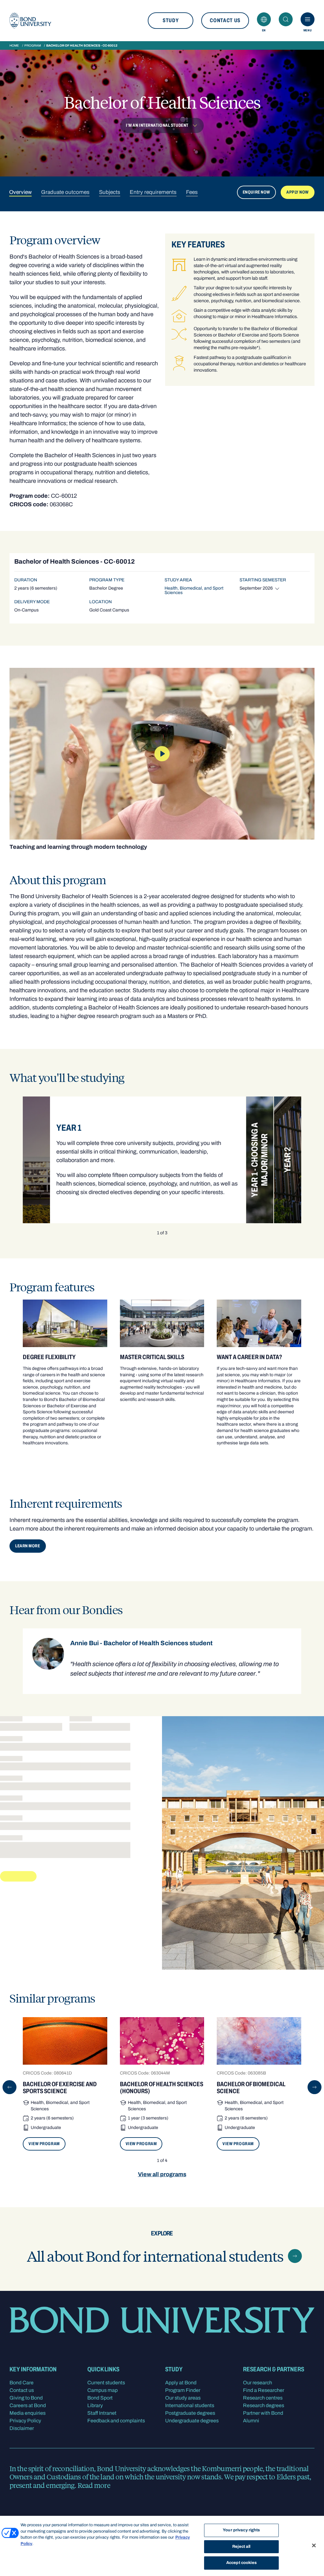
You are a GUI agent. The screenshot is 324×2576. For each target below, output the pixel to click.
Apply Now (298, 192)
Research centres (263, 2398)
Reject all (241, 2547)
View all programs (162, 2174)
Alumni (251, 2421)
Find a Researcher (264, 2390)
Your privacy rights (241, 2530)
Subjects (110, 192)
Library (95, 2405)
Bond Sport (100, 2398)
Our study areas (183, 2398)
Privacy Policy (25, 2421)
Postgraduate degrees (190, 2413)
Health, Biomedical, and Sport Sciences (194, 590)
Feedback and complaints (116, 2421)
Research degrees (264, 2405)
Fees (192, 192)
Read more (94, 2485)
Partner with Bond (263, 2413)
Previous (9, 2087)
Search (286, 19)
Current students (106, 2383)
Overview (20, 192)
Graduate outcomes (65, 192)
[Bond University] (30, 21)
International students (190, 2405)
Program (33, 45)
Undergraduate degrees (192, 2421)
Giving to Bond (26, 2398)
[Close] (314, 2546)
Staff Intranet (102, 2413)
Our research (258, 2383)
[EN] (264, 19)
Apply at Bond (181, 2383)
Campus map (103, 2390)
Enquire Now (256, 192)
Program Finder (183, 2390)
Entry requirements (153, 192)
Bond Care (22, 2383)
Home (14, 45)
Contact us (225, 20)
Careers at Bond (28, 2405)
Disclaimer (22, 2428)
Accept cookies (241, 2563)
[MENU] (308, 19)
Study (171, 20)
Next (315, 2087)
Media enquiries (28, 2413)
